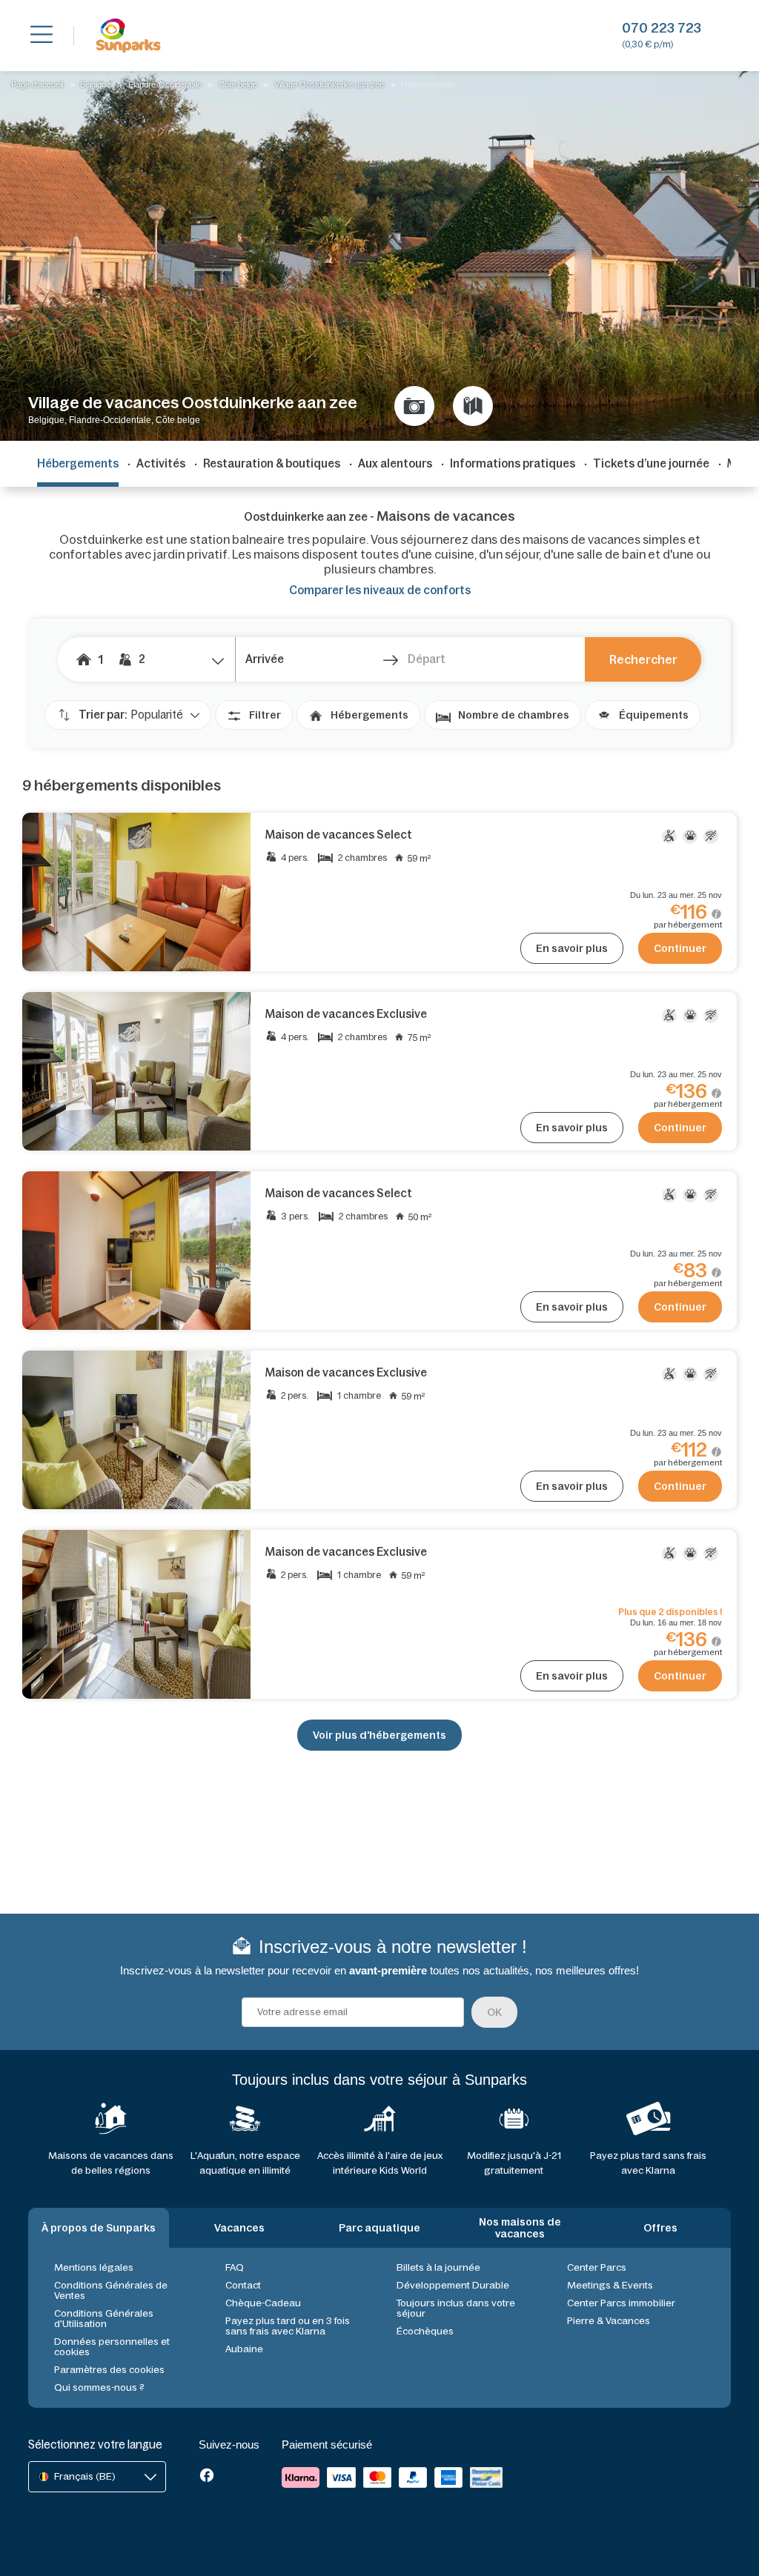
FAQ (235, 2267)
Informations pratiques (513, 463)
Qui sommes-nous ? (99, 2387)
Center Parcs (597, 2267)
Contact (243, 2285)
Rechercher (643, 659)
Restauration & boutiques (272, 463)
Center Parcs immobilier (621, 2303)
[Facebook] (207, 2477)
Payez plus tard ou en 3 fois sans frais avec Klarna (288, 2326)
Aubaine (244, 2349)
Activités (161, 463)
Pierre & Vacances (609, 2321)
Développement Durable (453, 2285)
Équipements (654, 715)
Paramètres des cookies (109, 2370)
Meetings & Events (610, 2285)
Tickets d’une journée (651, 463)
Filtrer (265, 715)
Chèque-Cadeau (263, 2303)
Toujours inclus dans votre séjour (456, 2308)
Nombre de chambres (514, 715)
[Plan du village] (473, 406)
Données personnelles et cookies (112, 2347)
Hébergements (369, 715)
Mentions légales (94, 2267)
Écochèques (425, 2331)
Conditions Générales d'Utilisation (104, 2319)
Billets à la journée (438, 2267)
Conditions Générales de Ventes (111, 2290)
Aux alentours (395, 463)
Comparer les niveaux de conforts (380, 590)
